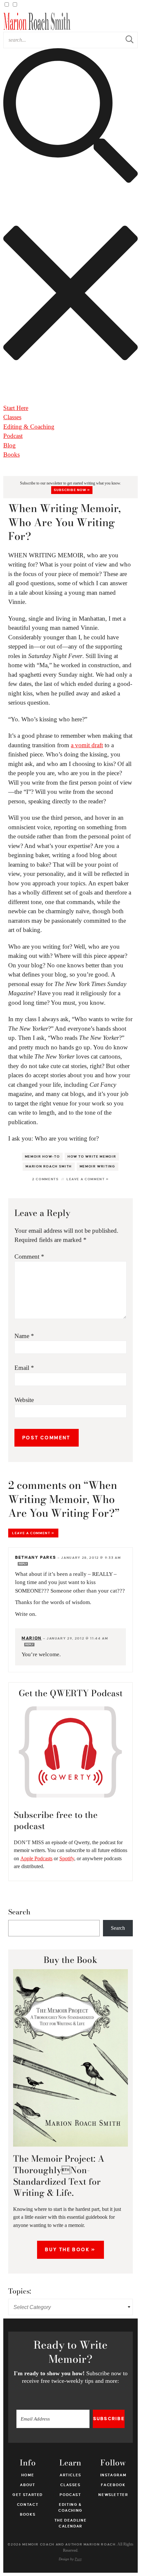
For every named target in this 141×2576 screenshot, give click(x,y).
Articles (70, 2475)
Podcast (13, 436)
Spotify (67, 1858)
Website (24, 1400)
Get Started (28, 2495)
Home (28, 2475)
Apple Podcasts (36, 1858)
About (28, 2485)
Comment (29, 1257)
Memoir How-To (42, 1157)
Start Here (16, 408)
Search (19, 1912)
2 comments (46, 1179)
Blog (10, 445)
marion (32, 1638)
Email (24, 1368)
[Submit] (130, 40)
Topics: (20, 2291)
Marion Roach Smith (49, 1166)
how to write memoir (92, 1157)
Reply (23, 1564)
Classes (12, 417)
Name (24, 1336)
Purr (78, 2559)
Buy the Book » (70, 2250)
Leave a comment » (88, 1179)
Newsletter (113, 2495)
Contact (28, 2504)
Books (11, 454)
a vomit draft (87, 745)
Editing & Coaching (29, 427)
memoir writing (98, 1166)
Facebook (113, 2485)
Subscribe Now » (72, 490)
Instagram (113, 2475)
